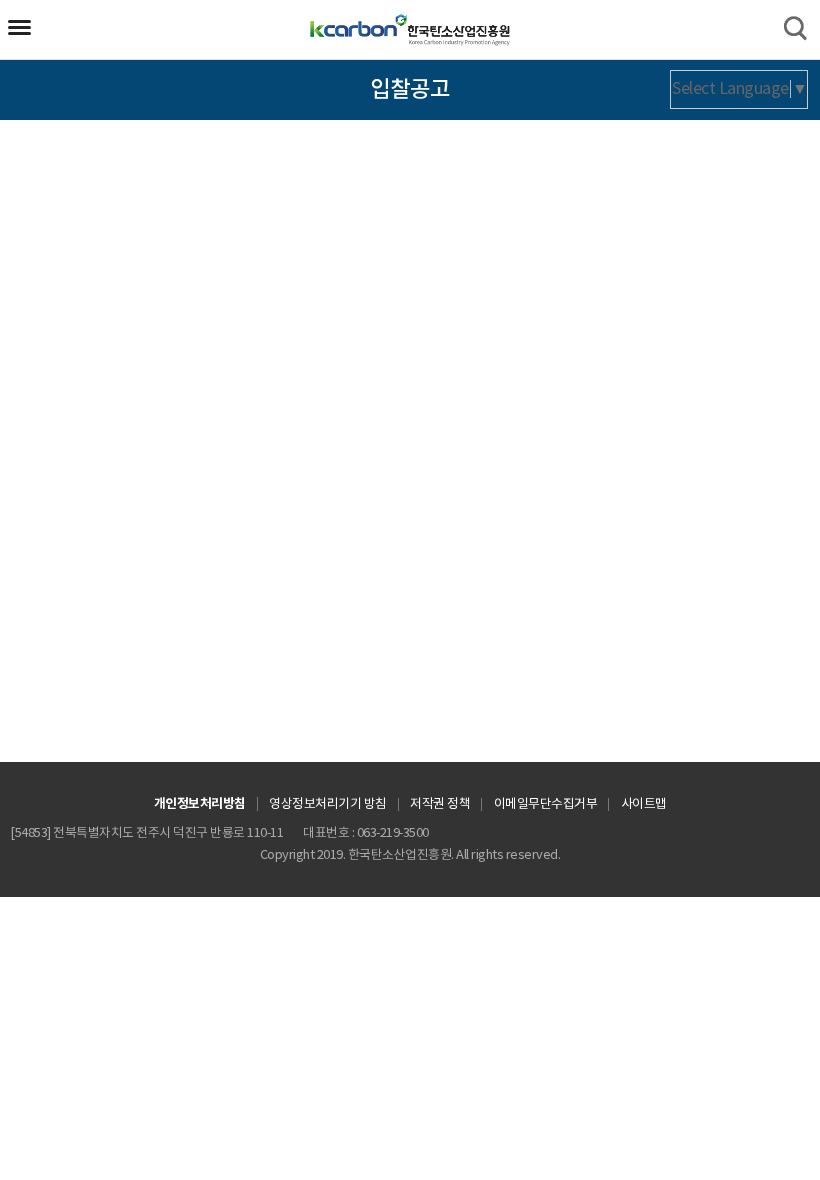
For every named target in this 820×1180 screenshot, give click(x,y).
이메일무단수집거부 (546, 804)
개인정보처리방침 (200, 804)
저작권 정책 (440, 804)
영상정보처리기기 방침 (328, 804)
